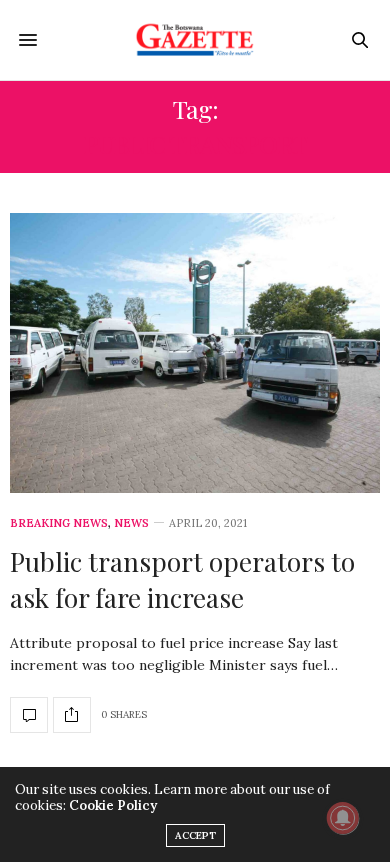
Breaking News (59, 523)
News (131, 523)
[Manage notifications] (343, 818)
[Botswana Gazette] (195, 40)
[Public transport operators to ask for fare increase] (195, 353)
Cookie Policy (113, 805)
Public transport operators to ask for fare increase (182, 579)
